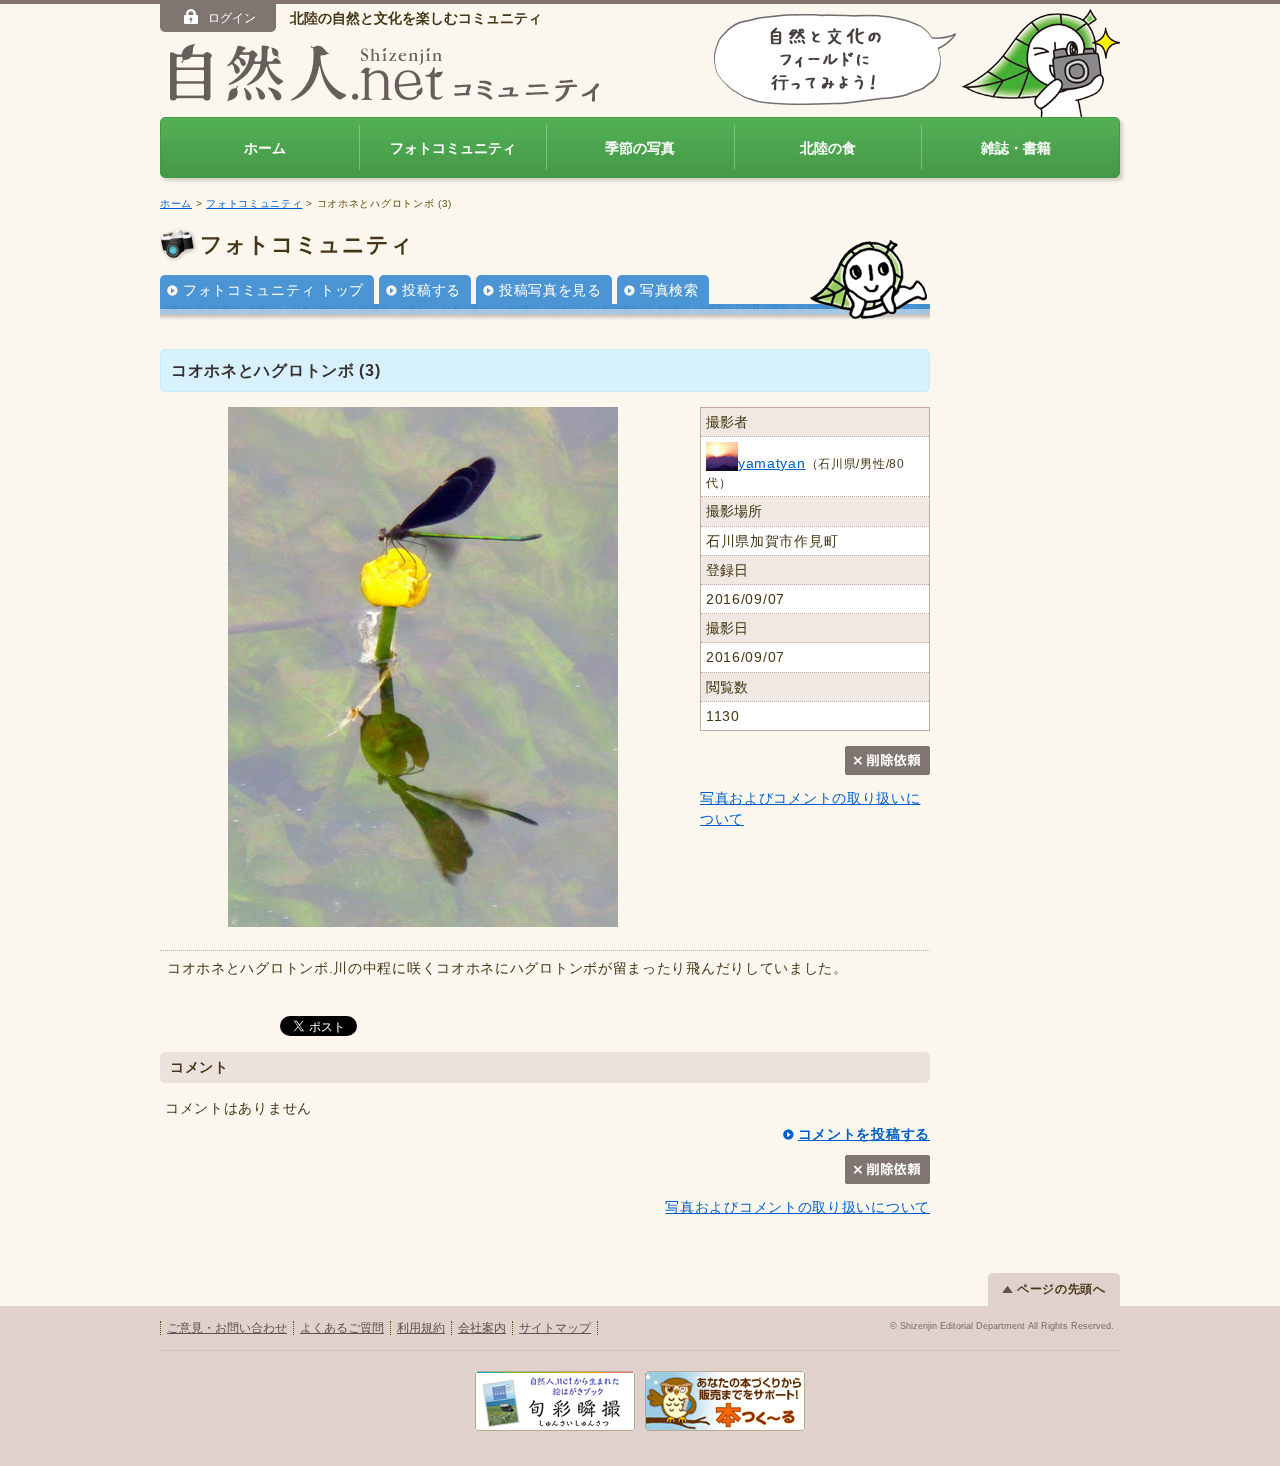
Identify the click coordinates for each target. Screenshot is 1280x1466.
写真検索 (669, 290)
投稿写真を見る (550, 290)
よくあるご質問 (342, 1328)
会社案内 (482, 1328)
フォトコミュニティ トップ (273, 290)
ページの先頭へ (1061, 1289)
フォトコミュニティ (453, 148)
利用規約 (421, 1328)
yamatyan (772, 463)
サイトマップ (555, 1328)
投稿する (431, 290)
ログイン (232, 18)
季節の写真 (640, 148)
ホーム (265, 148)
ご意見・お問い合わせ (227, 1328)
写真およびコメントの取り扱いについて (797, 1207)
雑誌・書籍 (1016, 148)
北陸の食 (828, 148)
